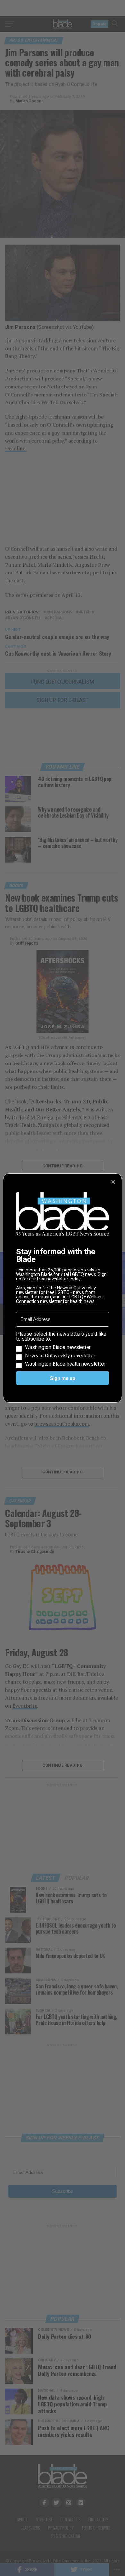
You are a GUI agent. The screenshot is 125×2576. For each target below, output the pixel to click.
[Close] (113, 1182)
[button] (63, 1349)
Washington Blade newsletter (58, 1347)
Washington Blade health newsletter (65, 1364)
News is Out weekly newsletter (60, 1356)
